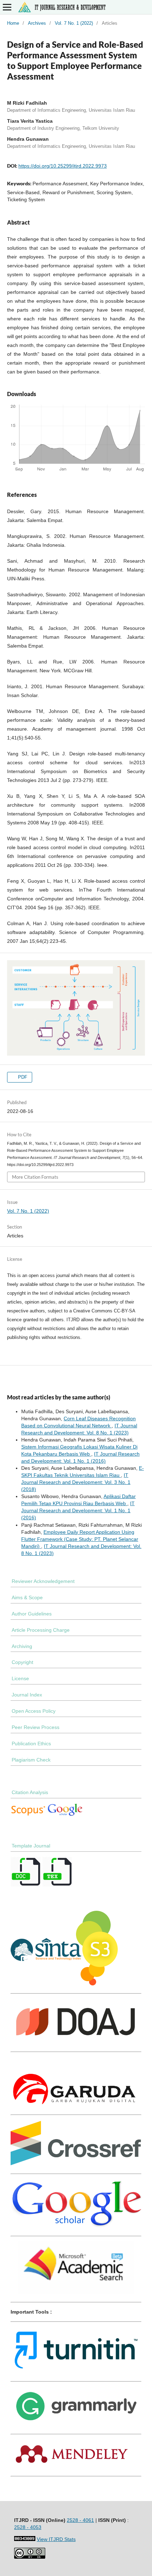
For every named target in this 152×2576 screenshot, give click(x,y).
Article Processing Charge (41, 1630)
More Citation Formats (35, 1177)
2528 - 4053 (28, 2527)
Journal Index (27, 1695)
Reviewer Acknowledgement (43, 1581)
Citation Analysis (30, 1792)
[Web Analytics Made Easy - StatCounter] (25, 2539)
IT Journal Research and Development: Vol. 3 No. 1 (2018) (76, 1482)
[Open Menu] (7, 7)
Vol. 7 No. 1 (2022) (74, 23)
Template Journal (31, 1846)
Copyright (22, 1662)
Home (13, 23)
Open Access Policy (34, 1711)
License (20, 1678)
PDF (22, 1077)
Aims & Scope (27, 1597)
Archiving (22, 1646)
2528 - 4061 (80, 2520)
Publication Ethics (31, 1744)
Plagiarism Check (31, 1760)
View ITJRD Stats (56, 2539)
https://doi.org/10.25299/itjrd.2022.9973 (63, 166)
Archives (37, 23)
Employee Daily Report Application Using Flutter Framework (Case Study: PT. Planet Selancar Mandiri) (80, 1539)
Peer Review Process (36, 1727)
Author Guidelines (32, 1614)
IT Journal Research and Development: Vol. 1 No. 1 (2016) (78, 1510)
